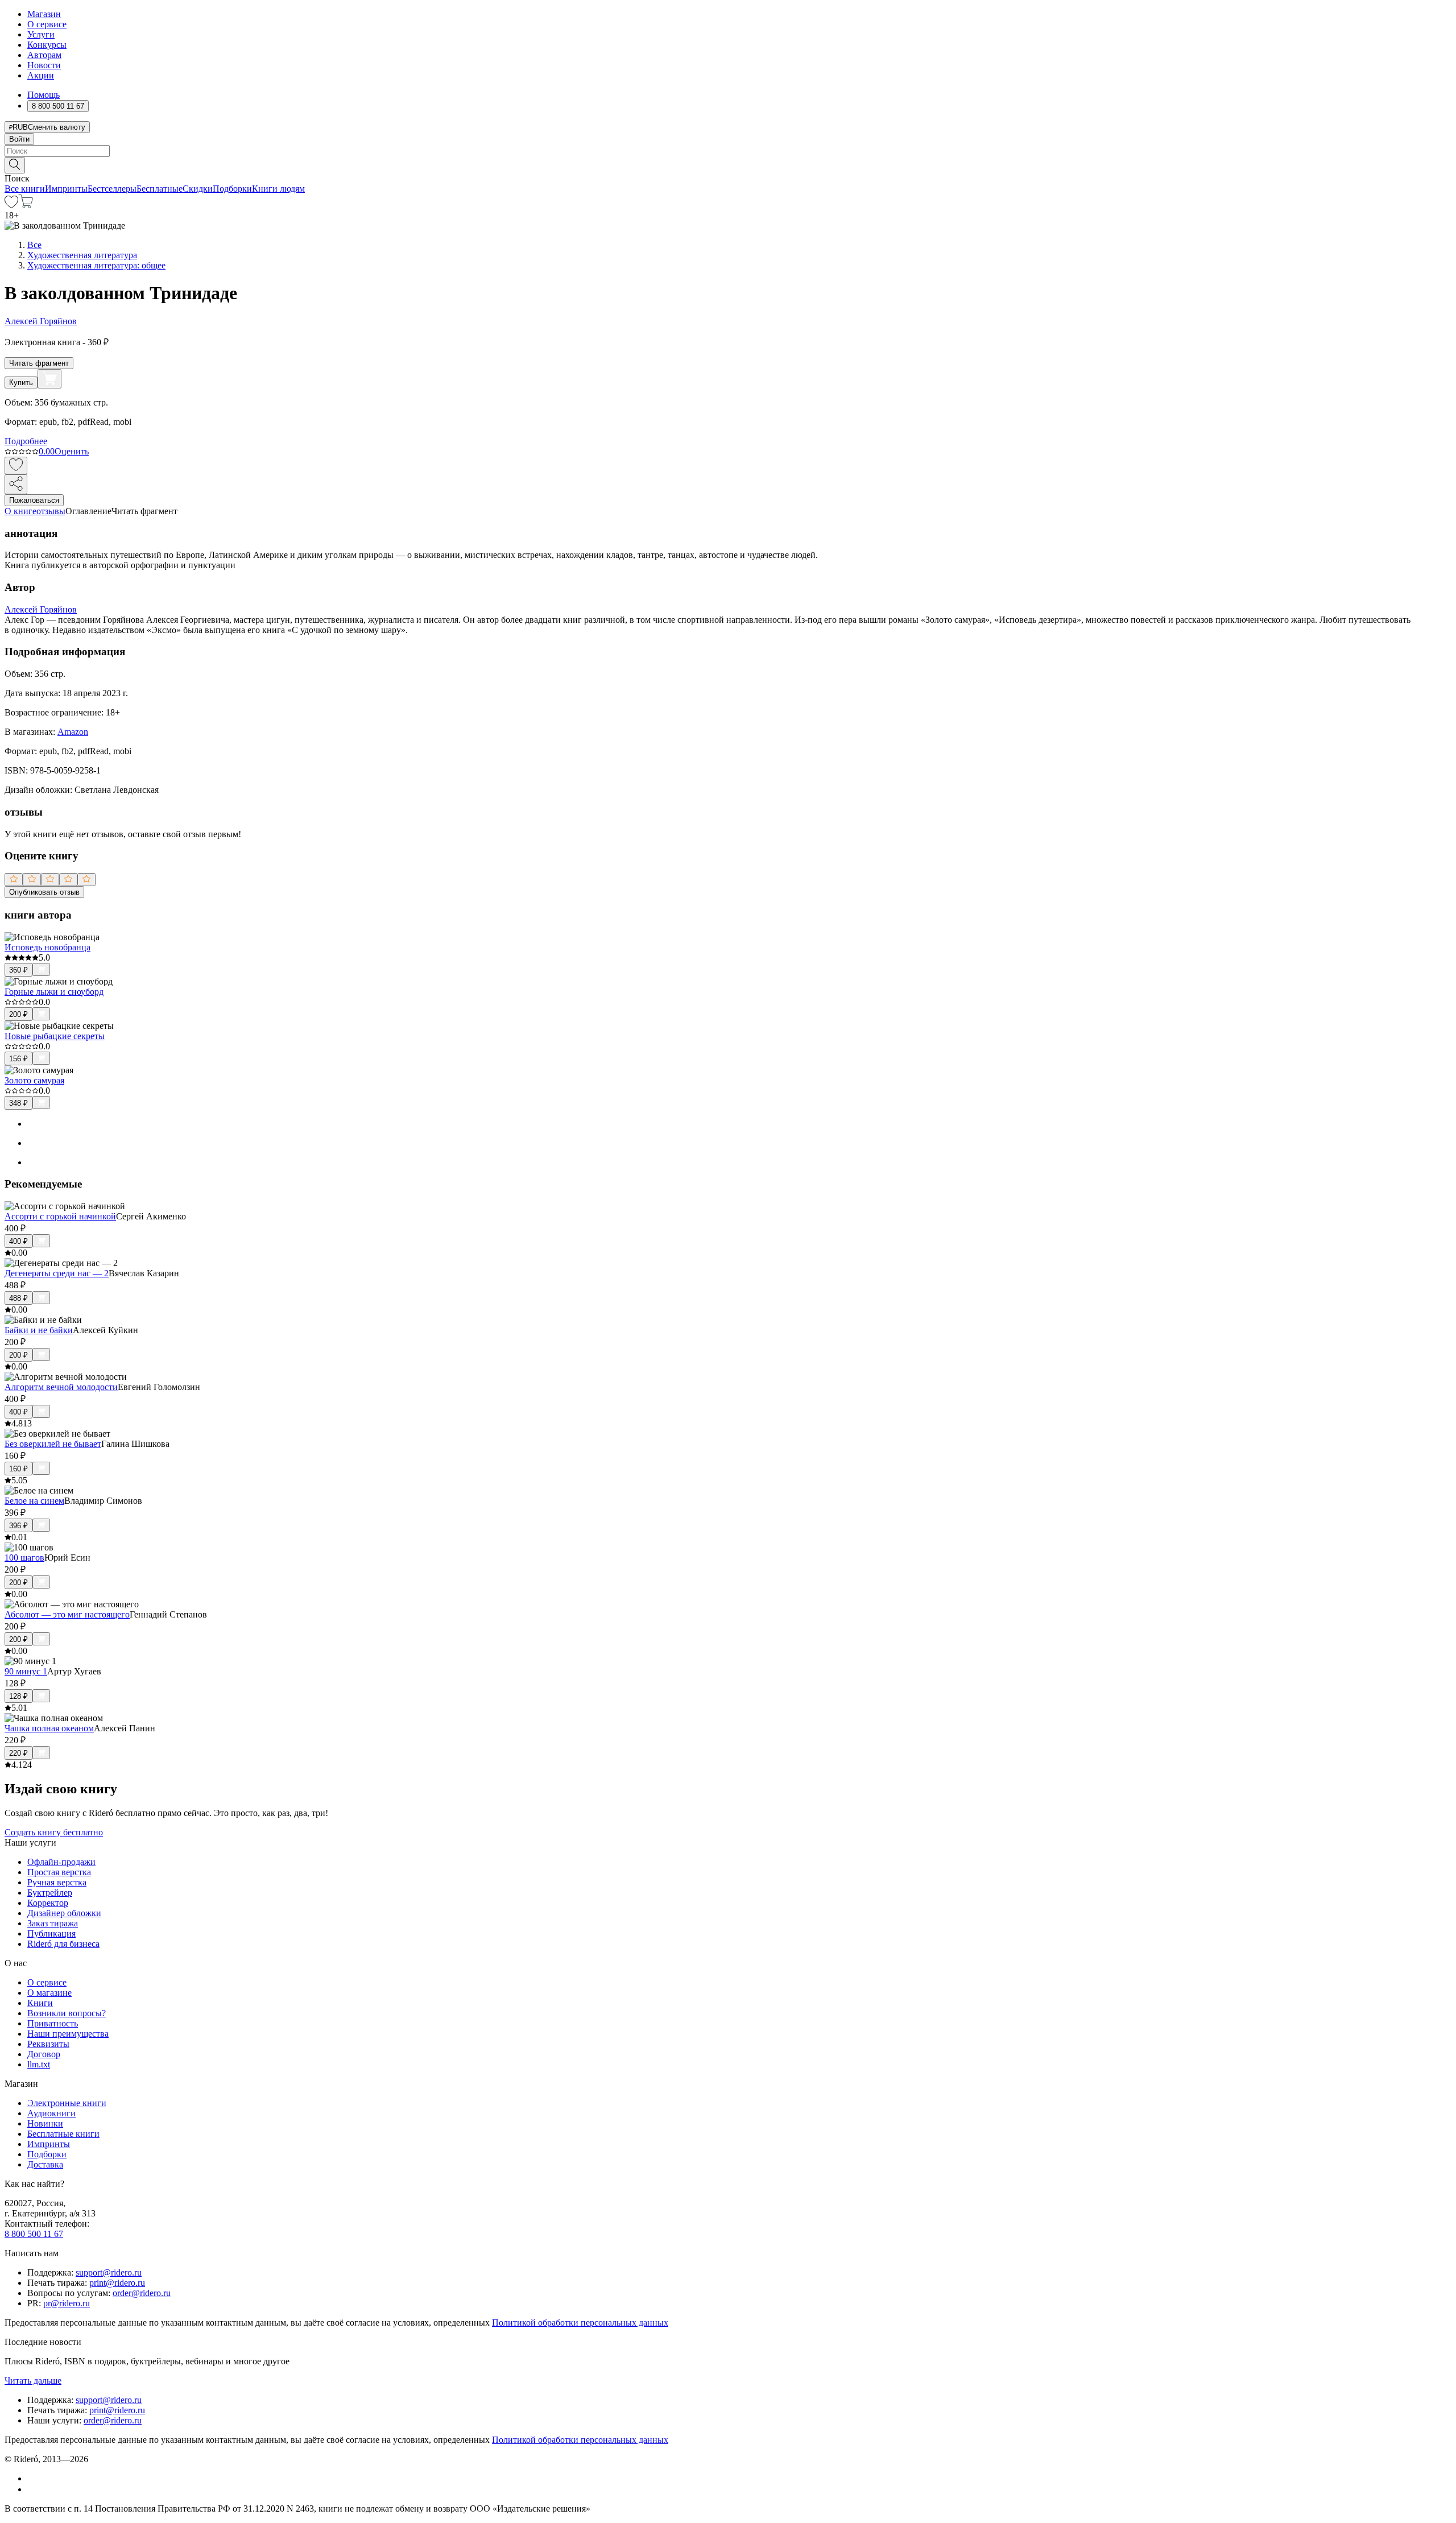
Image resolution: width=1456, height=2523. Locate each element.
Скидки (198, 189)
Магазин (44, 14)
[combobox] (728, 151)
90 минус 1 (26, 1671)
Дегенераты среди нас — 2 (57, 1273)
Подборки (232, 189)
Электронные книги (67, 2103)
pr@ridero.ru (67, 2303)
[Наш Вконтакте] (33, 2478)
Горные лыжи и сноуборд (54, 992)
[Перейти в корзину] (26, 205)
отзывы (51, 511)
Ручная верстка (57, 1882)
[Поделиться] (16, 484)
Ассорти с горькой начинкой (60, 1216)
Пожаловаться (34, 500)
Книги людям (278, 189)
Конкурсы (47, 45)
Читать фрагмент (39, 363)
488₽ (18, 1298)
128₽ (18, 1696)
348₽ (18, 1103)
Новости (44, 65)
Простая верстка (59, 1872)
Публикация (51, 1933)
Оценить (72, 451)
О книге (20, 511)
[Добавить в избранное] (16, 466)
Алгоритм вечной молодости (61, 1387)
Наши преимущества (68, 2034)
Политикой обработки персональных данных (580, 2323)
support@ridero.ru (109, 2272)
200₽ (18, 1014)
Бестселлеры (112, 189)
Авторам (44, 55)
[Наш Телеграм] (32, 2489)
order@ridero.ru (142, 2293)
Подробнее (26, 441)
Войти (19, 139)
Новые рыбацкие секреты (55, 1036)
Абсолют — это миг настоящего (67, 1614)
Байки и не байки (39, 1330)
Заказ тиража (53, 1923)
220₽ (18, 1753)
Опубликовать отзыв (44, 892)
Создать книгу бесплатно (54, 1832)
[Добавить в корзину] (49, 379)
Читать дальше (33, 2381)
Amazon (73, 732)
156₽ (18, 1059)
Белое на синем (34, 1501)
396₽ (18, 1526)
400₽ (18, 1241)
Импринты (66, 189)
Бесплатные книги (63, 2134)
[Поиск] (15, 165)
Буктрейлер (50, 1893)
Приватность (53, 2023)
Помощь (44, 95)
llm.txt (39, 2064)
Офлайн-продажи (61, 1862)
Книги (40, 2003)
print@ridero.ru (117, 2283)
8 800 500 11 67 (34, 2234)
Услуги (41, 34)
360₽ (18, 970)
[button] (728, 164)
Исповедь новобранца (47, 947)
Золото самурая (34, 1080)
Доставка (45, 2164)
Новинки (45, 2123)
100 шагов (24, 1558)
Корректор (48, 1903)
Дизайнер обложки (64, 1913)
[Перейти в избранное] (11, 205)
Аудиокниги (51, 2113)
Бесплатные (160, 189)
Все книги (25, 189)
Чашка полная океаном (49, 1728)
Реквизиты (48, 2044)
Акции (41, 75)
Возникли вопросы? (67, 2013)
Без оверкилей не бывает (53, 1444)
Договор (44, 2054)
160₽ (18, 1469)
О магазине (49, 1993)
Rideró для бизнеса (63, 1944)
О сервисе (47, 24)
